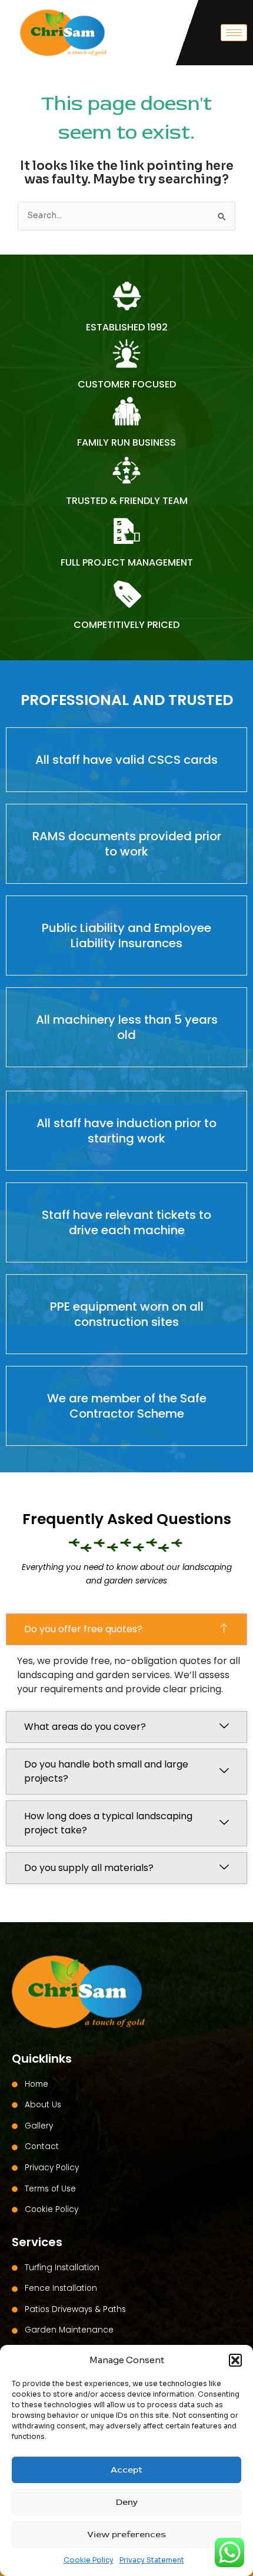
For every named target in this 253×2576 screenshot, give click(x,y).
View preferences (126, 2535)
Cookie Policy (89, 2560)
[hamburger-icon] (234, 33)
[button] (235, 2360)
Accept (126, 2470)
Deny (127, 2502)
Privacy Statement (152, 2560)
